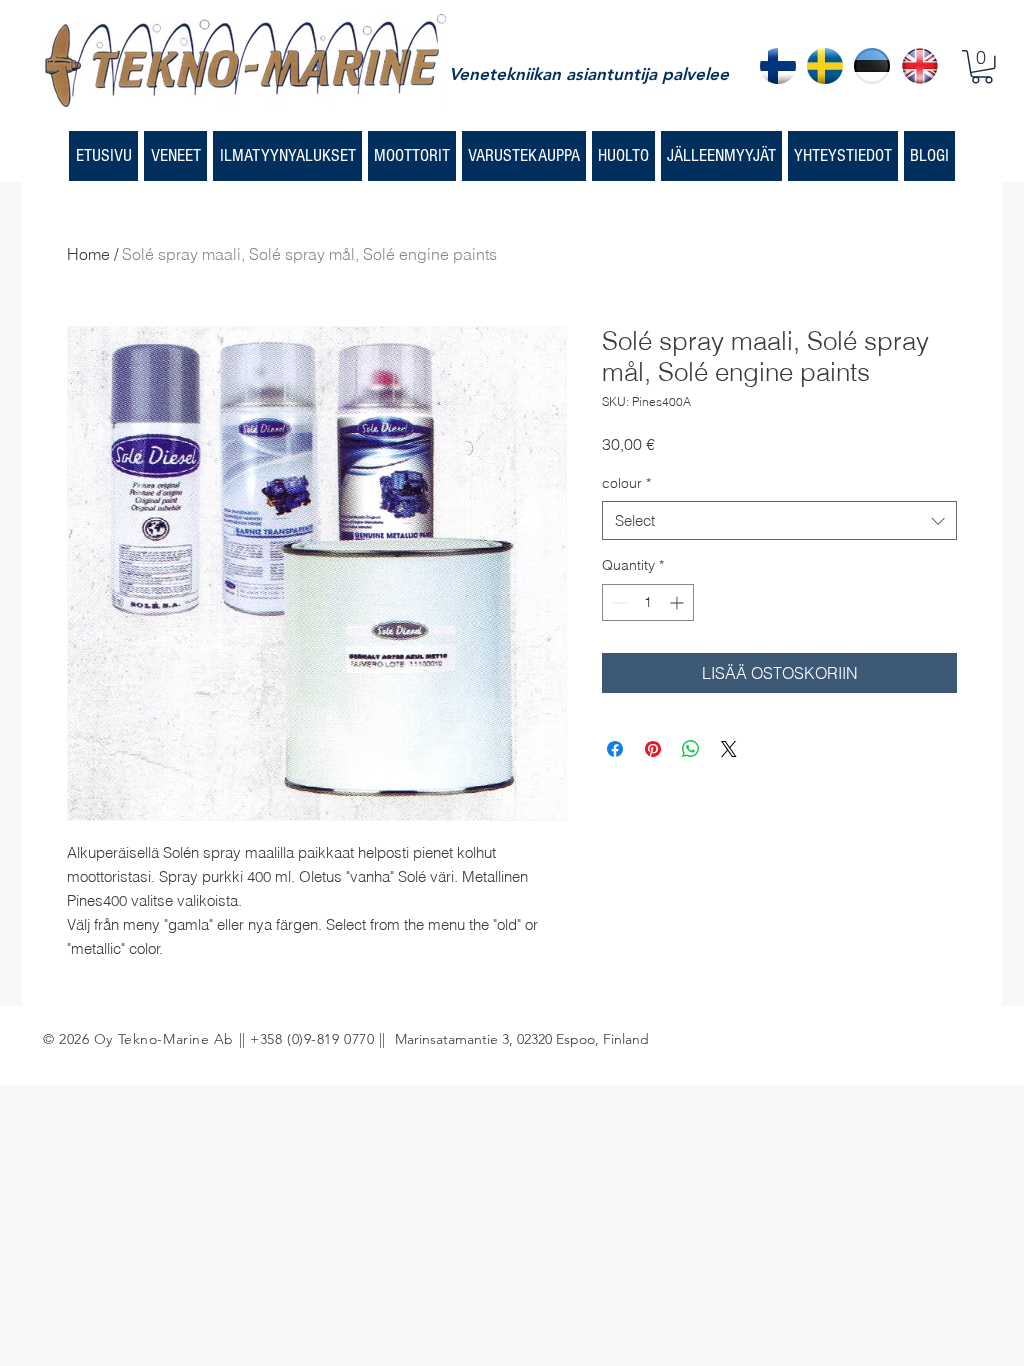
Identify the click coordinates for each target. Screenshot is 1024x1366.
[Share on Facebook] (615, 749)
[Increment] (678, 602)
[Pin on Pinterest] (653, 749)
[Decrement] (617, 602)
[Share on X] (729, 749)
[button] (982, 67)
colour (626, 483)
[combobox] (779, 520)
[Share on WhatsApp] (691, 749)
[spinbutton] (648, 602)
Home (88, 254)
